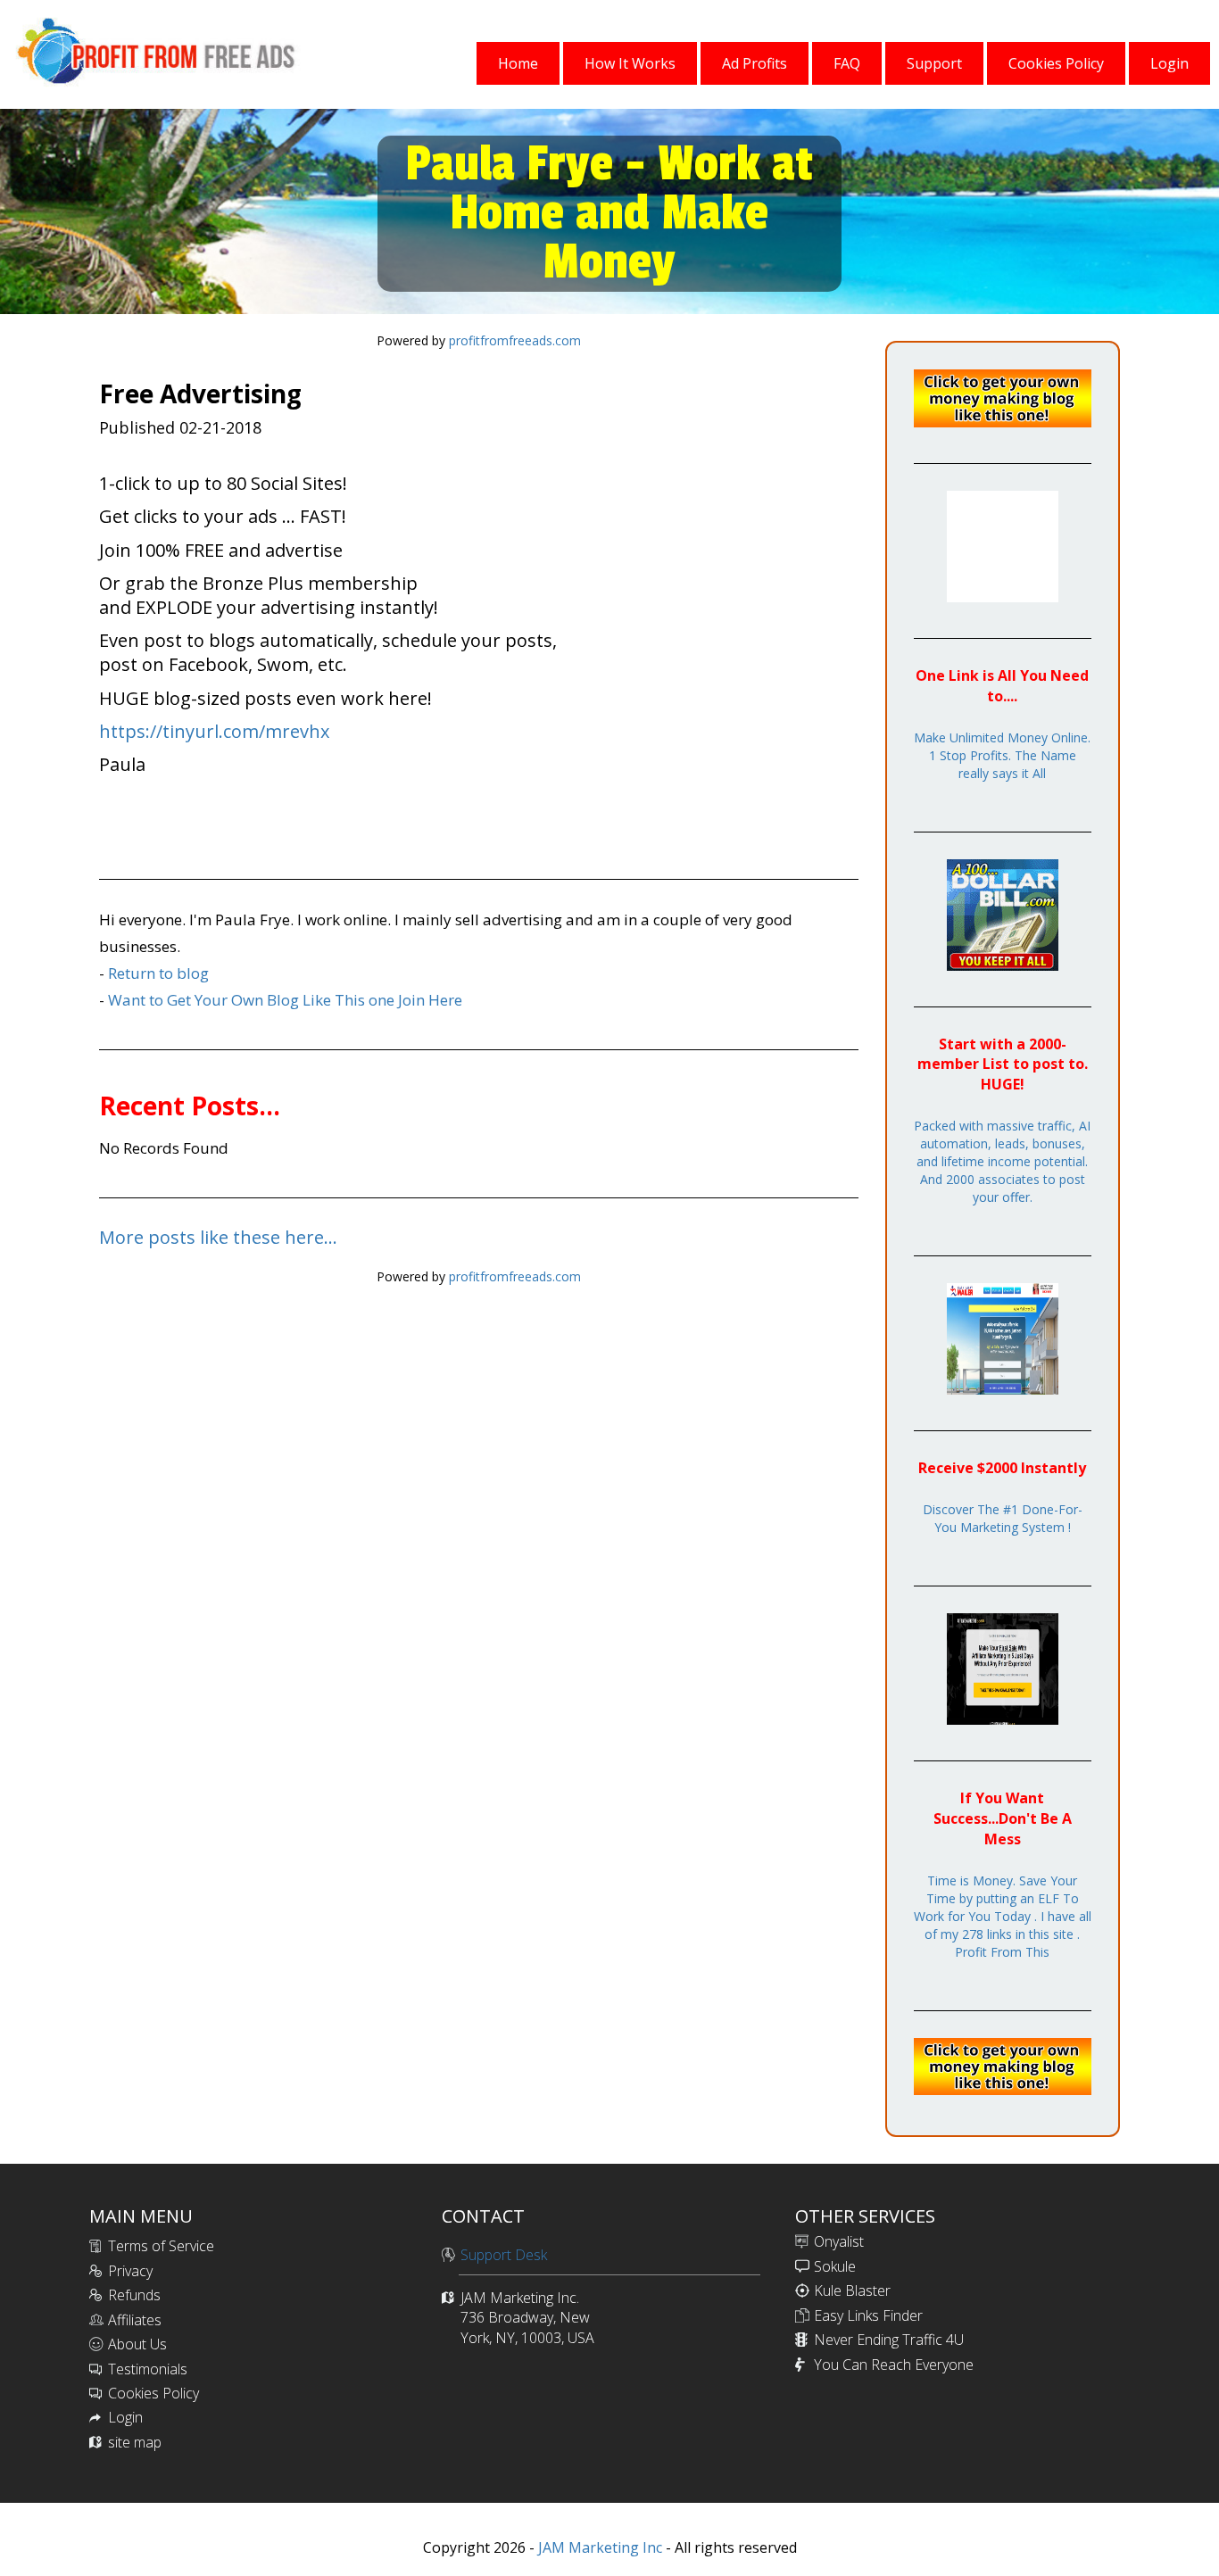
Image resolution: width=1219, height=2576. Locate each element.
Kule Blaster (852, 2290)
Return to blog (158, 973)
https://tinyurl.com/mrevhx (214, 731)
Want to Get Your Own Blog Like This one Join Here (285, 1000)
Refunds (134, 2295)
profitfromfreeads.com (515, 340)
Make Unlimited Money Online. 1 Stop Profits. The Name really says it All (1002, 755)
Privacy (130, 2271)
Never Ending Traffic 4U (889, 2340)
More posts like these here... (218, 1237)
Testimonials (148, 2369)
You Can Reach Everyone (894, 2365)
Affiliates (135, 2320)
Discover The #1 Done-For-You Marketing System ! (1003, 1518)
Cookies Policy (153, 2393)
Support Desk (504, 2255)
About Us (137, 2344)
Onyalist (839, 2241)
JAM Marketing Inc (598, 2547)
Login (125, 2417)
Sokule (835, 2266)
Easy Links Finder (868, 2315)
